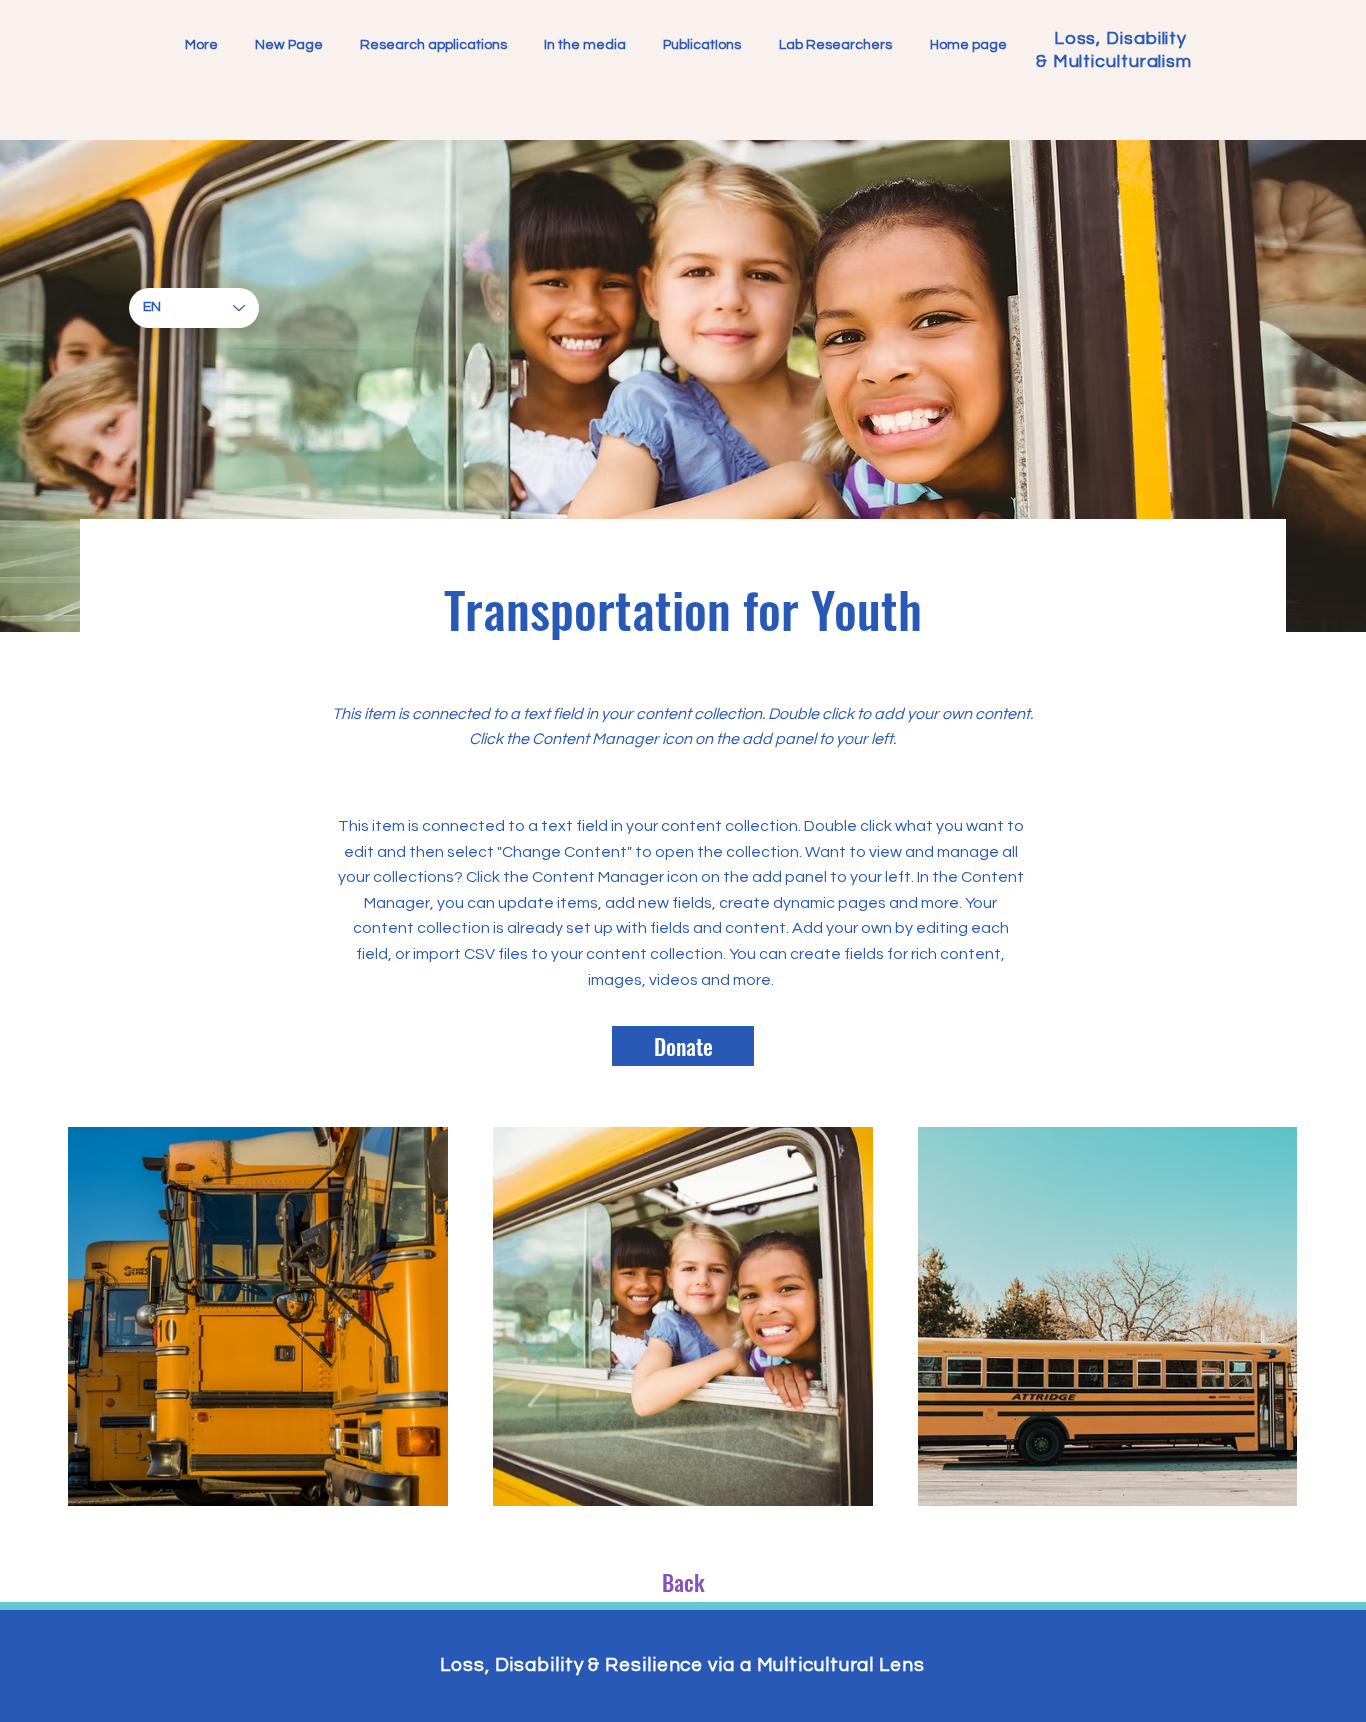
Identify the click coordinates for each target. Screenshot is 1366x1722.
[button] (835, 45)
